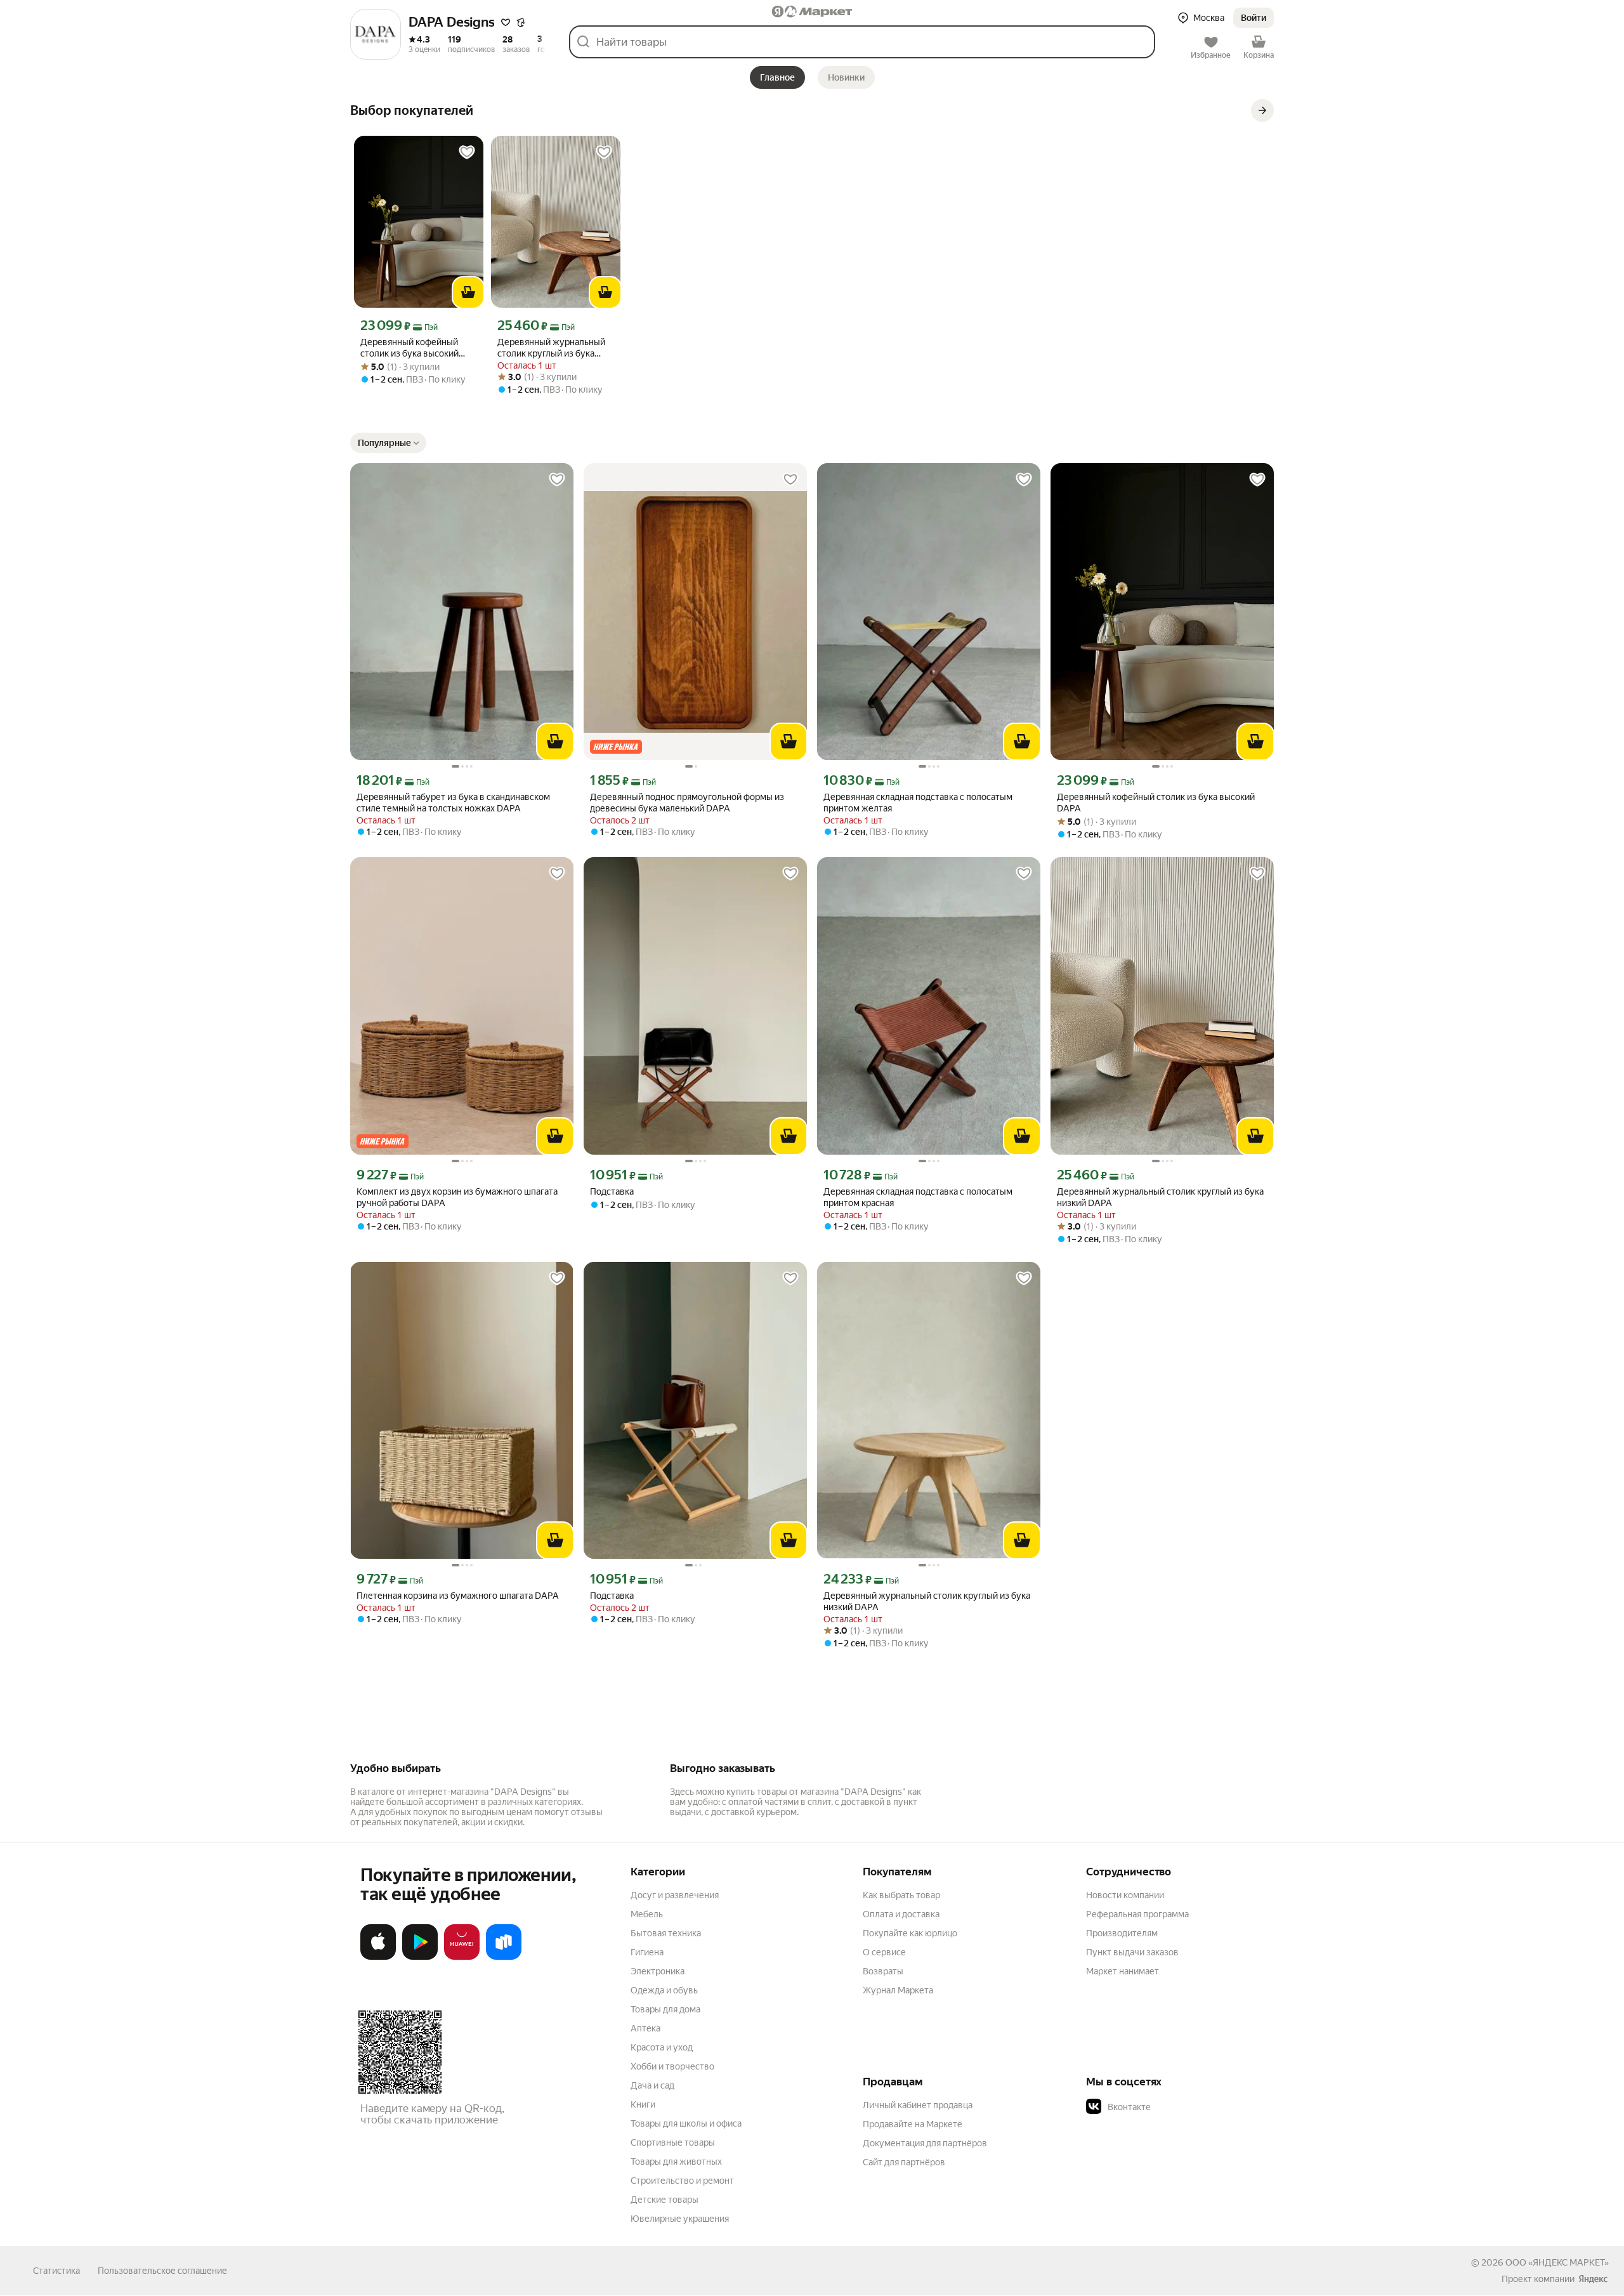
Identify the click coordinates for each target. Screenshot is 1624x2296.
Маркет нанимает (1123, 1971)
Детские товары (665, 2200)
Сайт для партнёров (904, 2162)
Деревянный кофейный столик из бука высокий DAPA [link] (409, 348)
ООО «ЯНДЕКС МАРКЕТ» (1557, 2262)
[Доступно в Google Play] (420, 1957)
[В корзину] (468, 292)
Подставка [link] (612, 1191)
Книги (643, 2104)
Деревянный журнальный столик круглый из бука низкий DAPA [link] (551, 348)
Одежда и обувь (664, 1990)
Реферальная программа (1137, 1914)
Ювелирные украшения (680, 2219)
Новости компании (1125, 1895)
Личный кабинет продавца (918, 2105)
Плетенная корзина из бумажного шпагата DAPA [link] (458, 1596)
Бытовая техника (666, 1933)
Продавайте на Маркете (913, 2124)
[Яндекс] (1593, 2279)
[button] (506, 22)
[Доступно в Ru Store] (504, 1957)
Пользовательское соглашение (162, 2271)
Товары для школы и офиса (686, 2123)
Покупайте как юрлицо (910, 1933)
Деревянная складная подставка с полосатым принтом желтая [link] (918, 803)
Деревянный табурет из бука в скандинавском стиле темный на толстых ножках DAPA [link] (453, 803)
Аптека (645, 2028)
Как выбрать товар (901, 1895)
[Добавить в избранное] (467, 152)
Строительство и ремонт (682, 2181)
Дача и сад (652, 2085)
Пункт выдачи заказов (1132, 1952)
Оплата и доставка (901, 1914)
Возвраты (883, 1971)
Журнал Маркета (898, 1990)
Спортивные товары (673, 2142)
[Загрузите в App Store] (378, 1957)
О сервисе (884, 1952)
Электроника (658, 1971)
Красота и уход (662, 2047)
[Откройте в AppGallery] (462, 1957)
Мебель (647, 1914)
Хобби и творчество (672, 2066)
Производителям (1122, 1933)
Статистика (56, 2271)
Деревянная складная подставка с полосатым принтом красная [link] (918, 1197)
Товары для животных (676, 2162)
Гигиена (647, 1952)
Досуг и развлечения (675, 1895)
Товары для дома (665, 2009)
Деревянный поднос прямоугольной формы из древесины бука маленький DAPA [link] (687, 803)
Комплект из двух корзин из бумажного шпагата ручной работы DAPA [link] (457, 1197)
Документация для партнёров (925, 2143)
